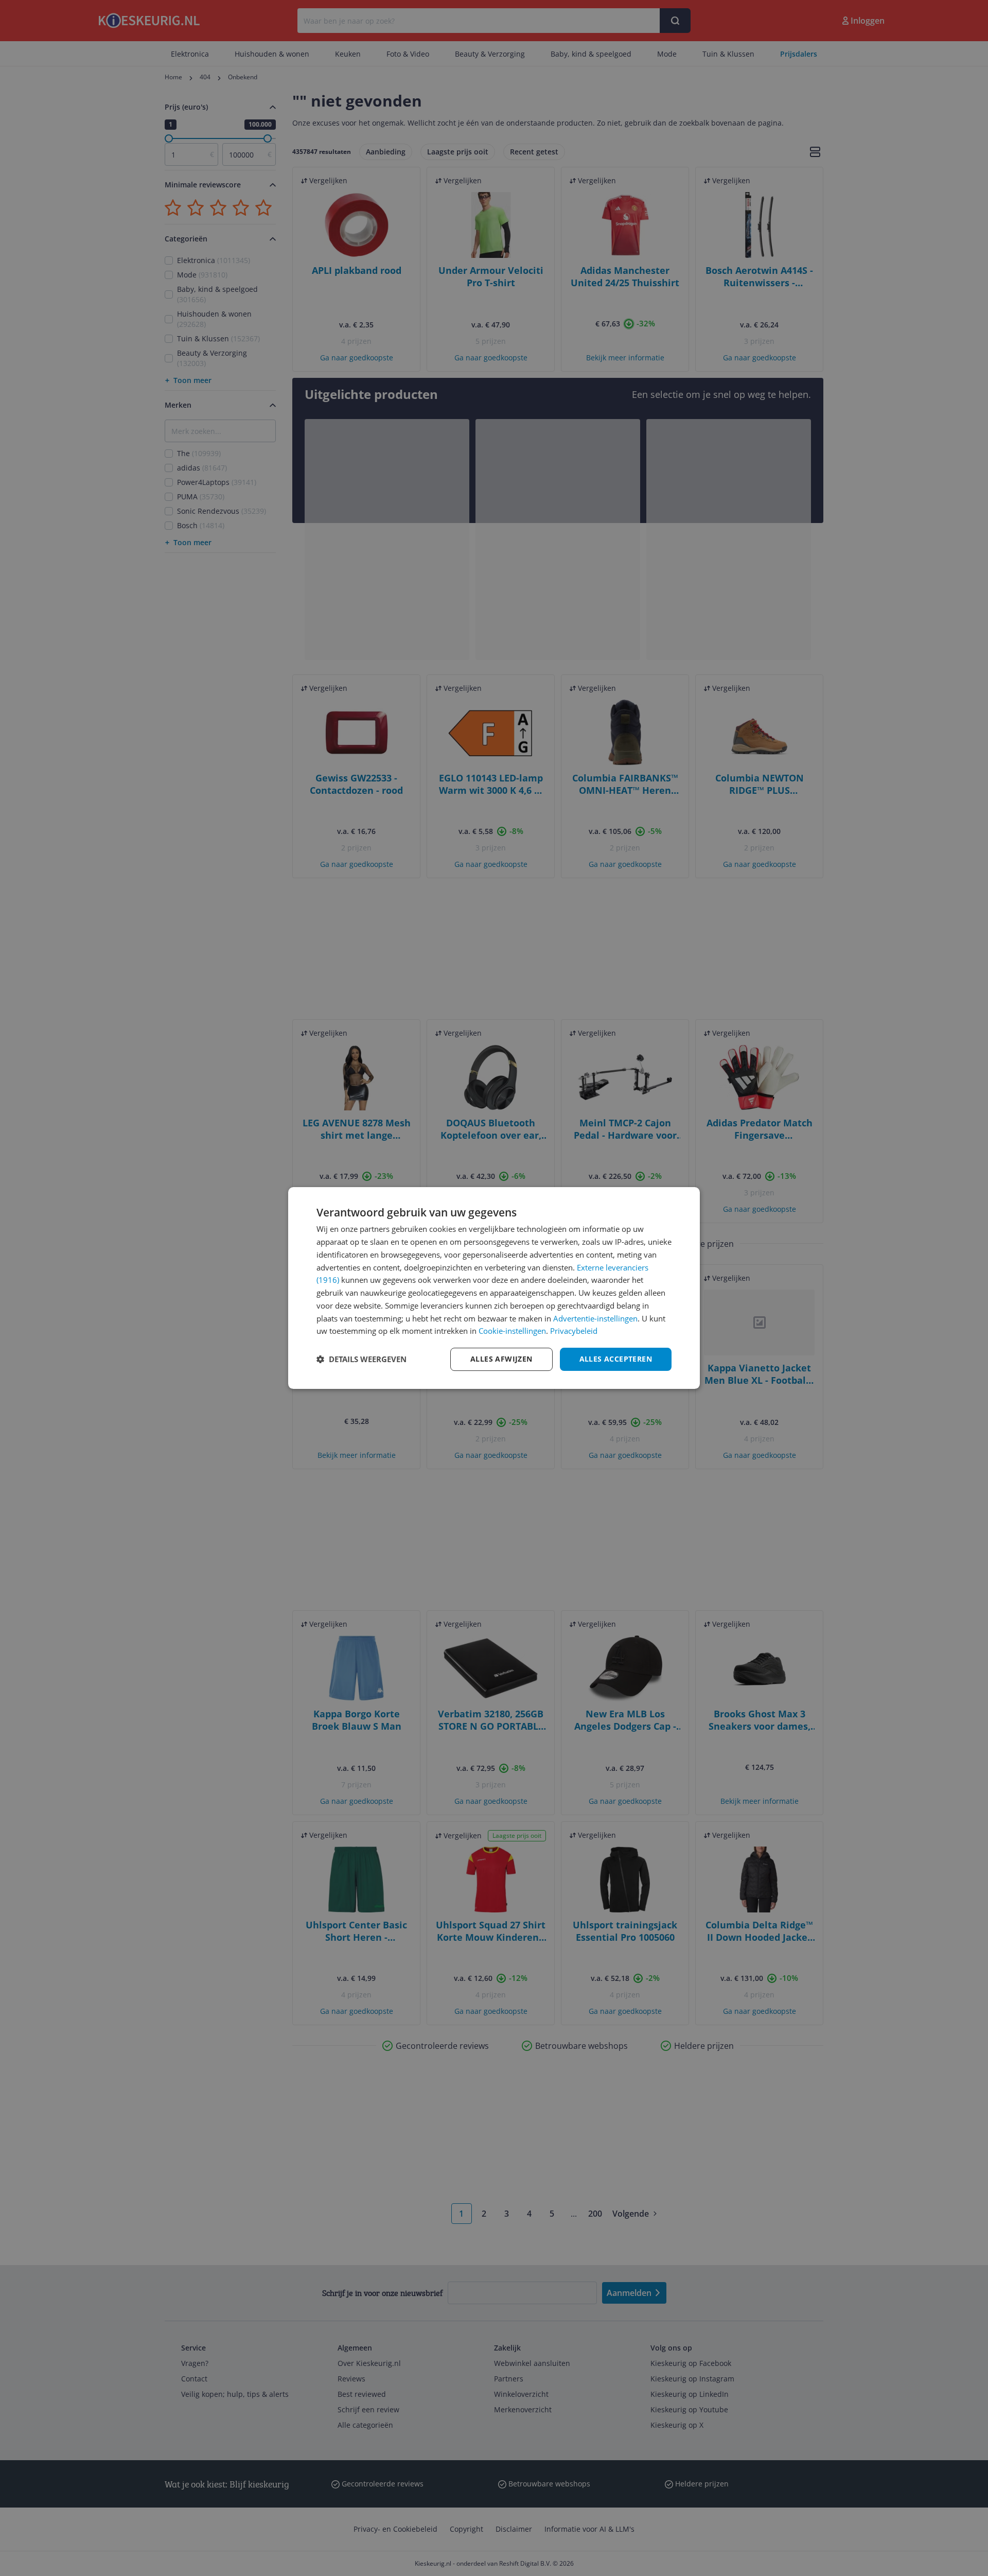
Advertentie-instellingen (595, 1318)
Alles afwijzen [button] (501, 1359)
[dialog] (494, 1288)
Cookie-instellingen (512, 1331)
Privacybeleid (574, 1331)
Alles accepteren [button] (616, 1359)
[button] (361, 1360)
